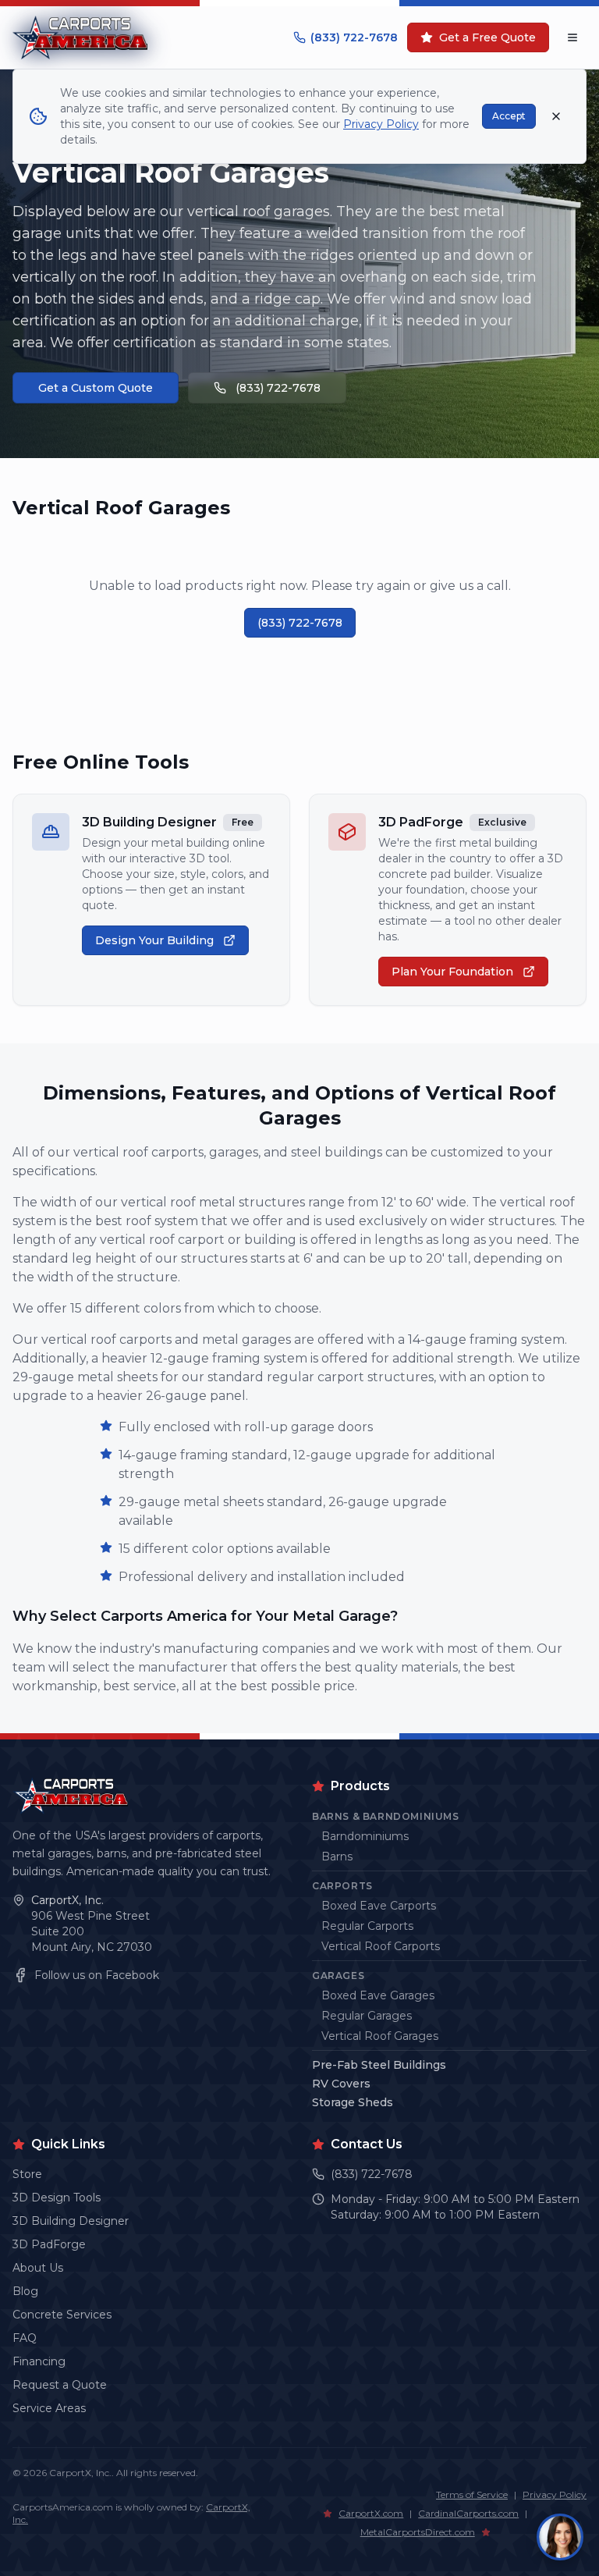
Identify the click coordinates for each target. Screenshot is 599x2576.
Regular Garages (367, 2016)
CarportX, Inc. (67, 1900)
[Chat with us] (560, 2537)
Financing (39, 2361)
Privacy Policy (555, 2494)
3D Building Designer (71, 2221)
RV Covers (341, 2084)
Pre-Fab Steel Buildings (379, 2065)
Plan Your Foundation (452, 972)
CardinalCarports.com (468, 2513)
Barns (337, 1856)
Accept (509, 116)
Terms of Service (472, 2494)
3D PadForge (49, 2244)
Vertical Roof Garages (380, 2036)
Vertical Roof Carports (381, 1946)
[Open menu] (572, 37)
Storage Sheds (353, 2102)
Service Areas (49, 2408)
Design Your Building (154, 940)
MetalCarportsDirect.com (418, 2532)
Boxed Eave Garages (378, 1995)
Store (27, 2174)
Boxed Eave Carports (379, 1906)
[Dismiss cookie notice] (556, 116)
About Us (38, 2268)
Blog (25, 2291)
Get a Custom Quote (96, 388)
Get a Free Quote (487, 37)
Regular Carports (367, 1926)
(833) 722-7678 (354, 37)
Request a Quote (60, 2385)
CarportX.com (371, 2513)
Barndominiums (365, 1836)
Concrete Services (62, 2315)
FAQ (25, 2338)
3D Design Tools (57, 2198)
